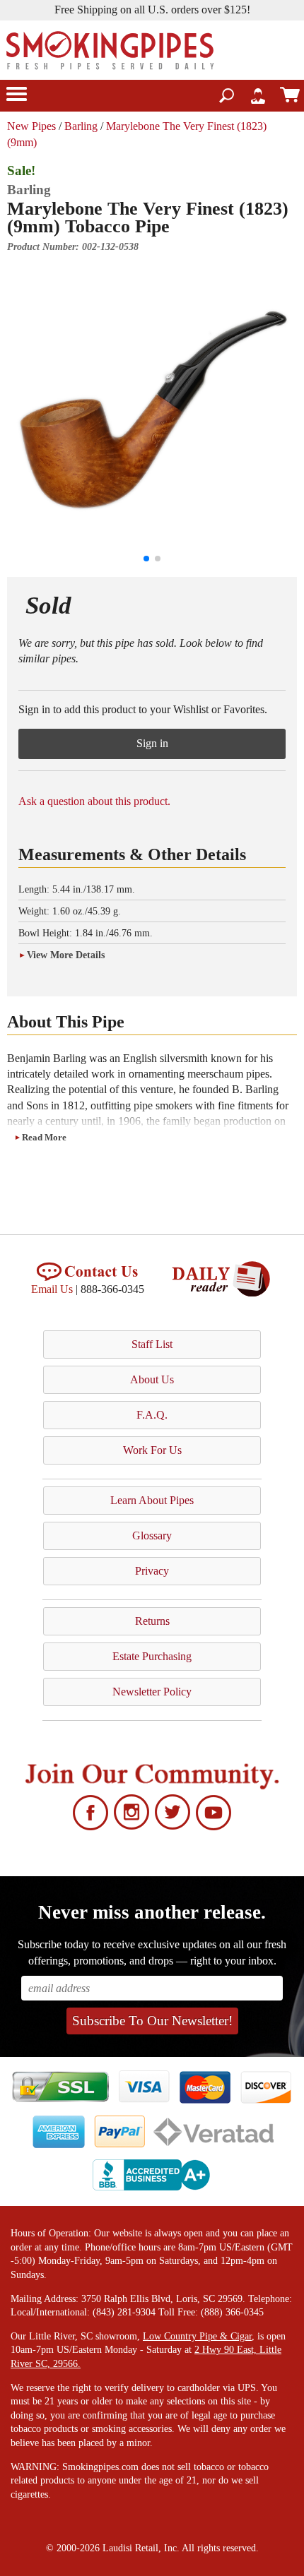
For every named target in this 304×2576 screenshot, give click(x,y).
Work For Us (152, 1450)
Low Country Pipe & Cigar (197, 2336)
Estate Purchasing (152, 1656)
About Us (152, 1379)
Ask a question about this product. (94, 801)
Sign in (152, 743)
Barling (81, 126)
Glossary (152, 1536)
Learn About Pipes (152, 1500)
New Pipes (31, 126)
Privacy (152, 1571)
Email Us (52, 1289)
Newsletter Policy (152, 1692)
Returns (152, 1621)
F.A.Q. (152, 1415)
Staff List (152, 1344)
